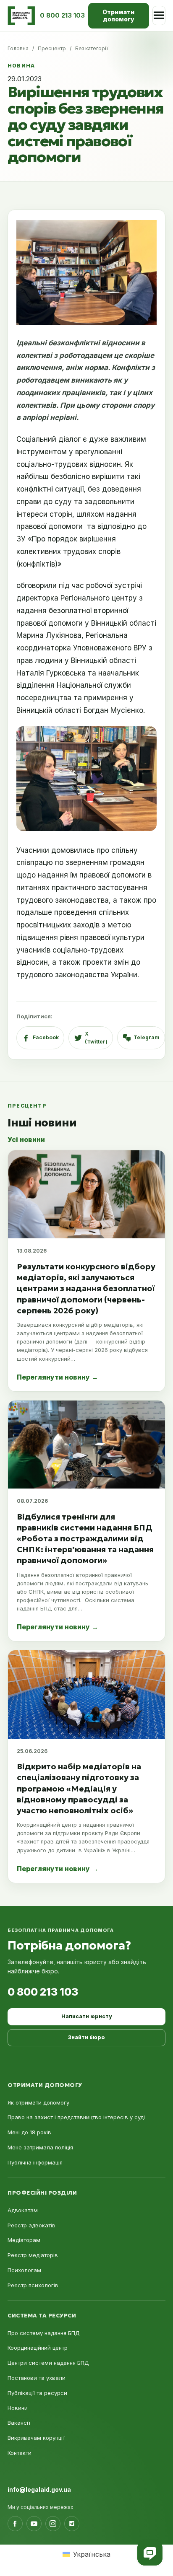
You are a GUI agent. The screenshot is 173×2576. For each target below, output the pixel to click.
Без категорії (92, 48)
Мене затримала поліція (40, 2147)
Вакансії (19, 2423)
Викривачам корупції (36, 2438)
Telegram (147, 1037)
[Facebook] (15, 2524)
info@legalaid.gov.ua (39, 2489)
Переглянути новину (58, 1377)
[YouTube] (34, 2524)
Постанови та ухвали (37, 2378)
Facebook (46, 1037)
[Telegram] (72, 2524)
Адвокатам (23, 2210)
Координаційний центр (38, 2348)
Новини (18, 2408)
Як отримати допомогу (38, 2102)
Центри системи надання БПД (48, 2363)
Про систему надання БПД (44, 2333)
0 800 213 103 (43, 1992)
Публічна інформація (35, 2162)
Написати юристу (86, 2016)
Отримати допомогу (118, 16)
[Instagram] (53, 2524)
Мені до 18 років (29, 2132)
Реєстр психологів (33, 2285)
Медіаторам (24, 2240)
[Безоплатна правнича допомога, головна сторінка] (21, 16)
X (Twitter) (96, 1038)
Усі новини (26, 1139)
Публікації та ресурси (37, 2393)
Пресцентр (52, 48)
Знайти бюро (86, 2037)
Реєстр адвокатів (31, 2225)
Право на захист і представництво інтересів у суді (76, 2117)
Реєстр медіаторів (33, 2255)
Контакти (20, 2453)
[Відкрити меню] (159, 16)
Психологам (24, 2270)
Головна (18, 48)
